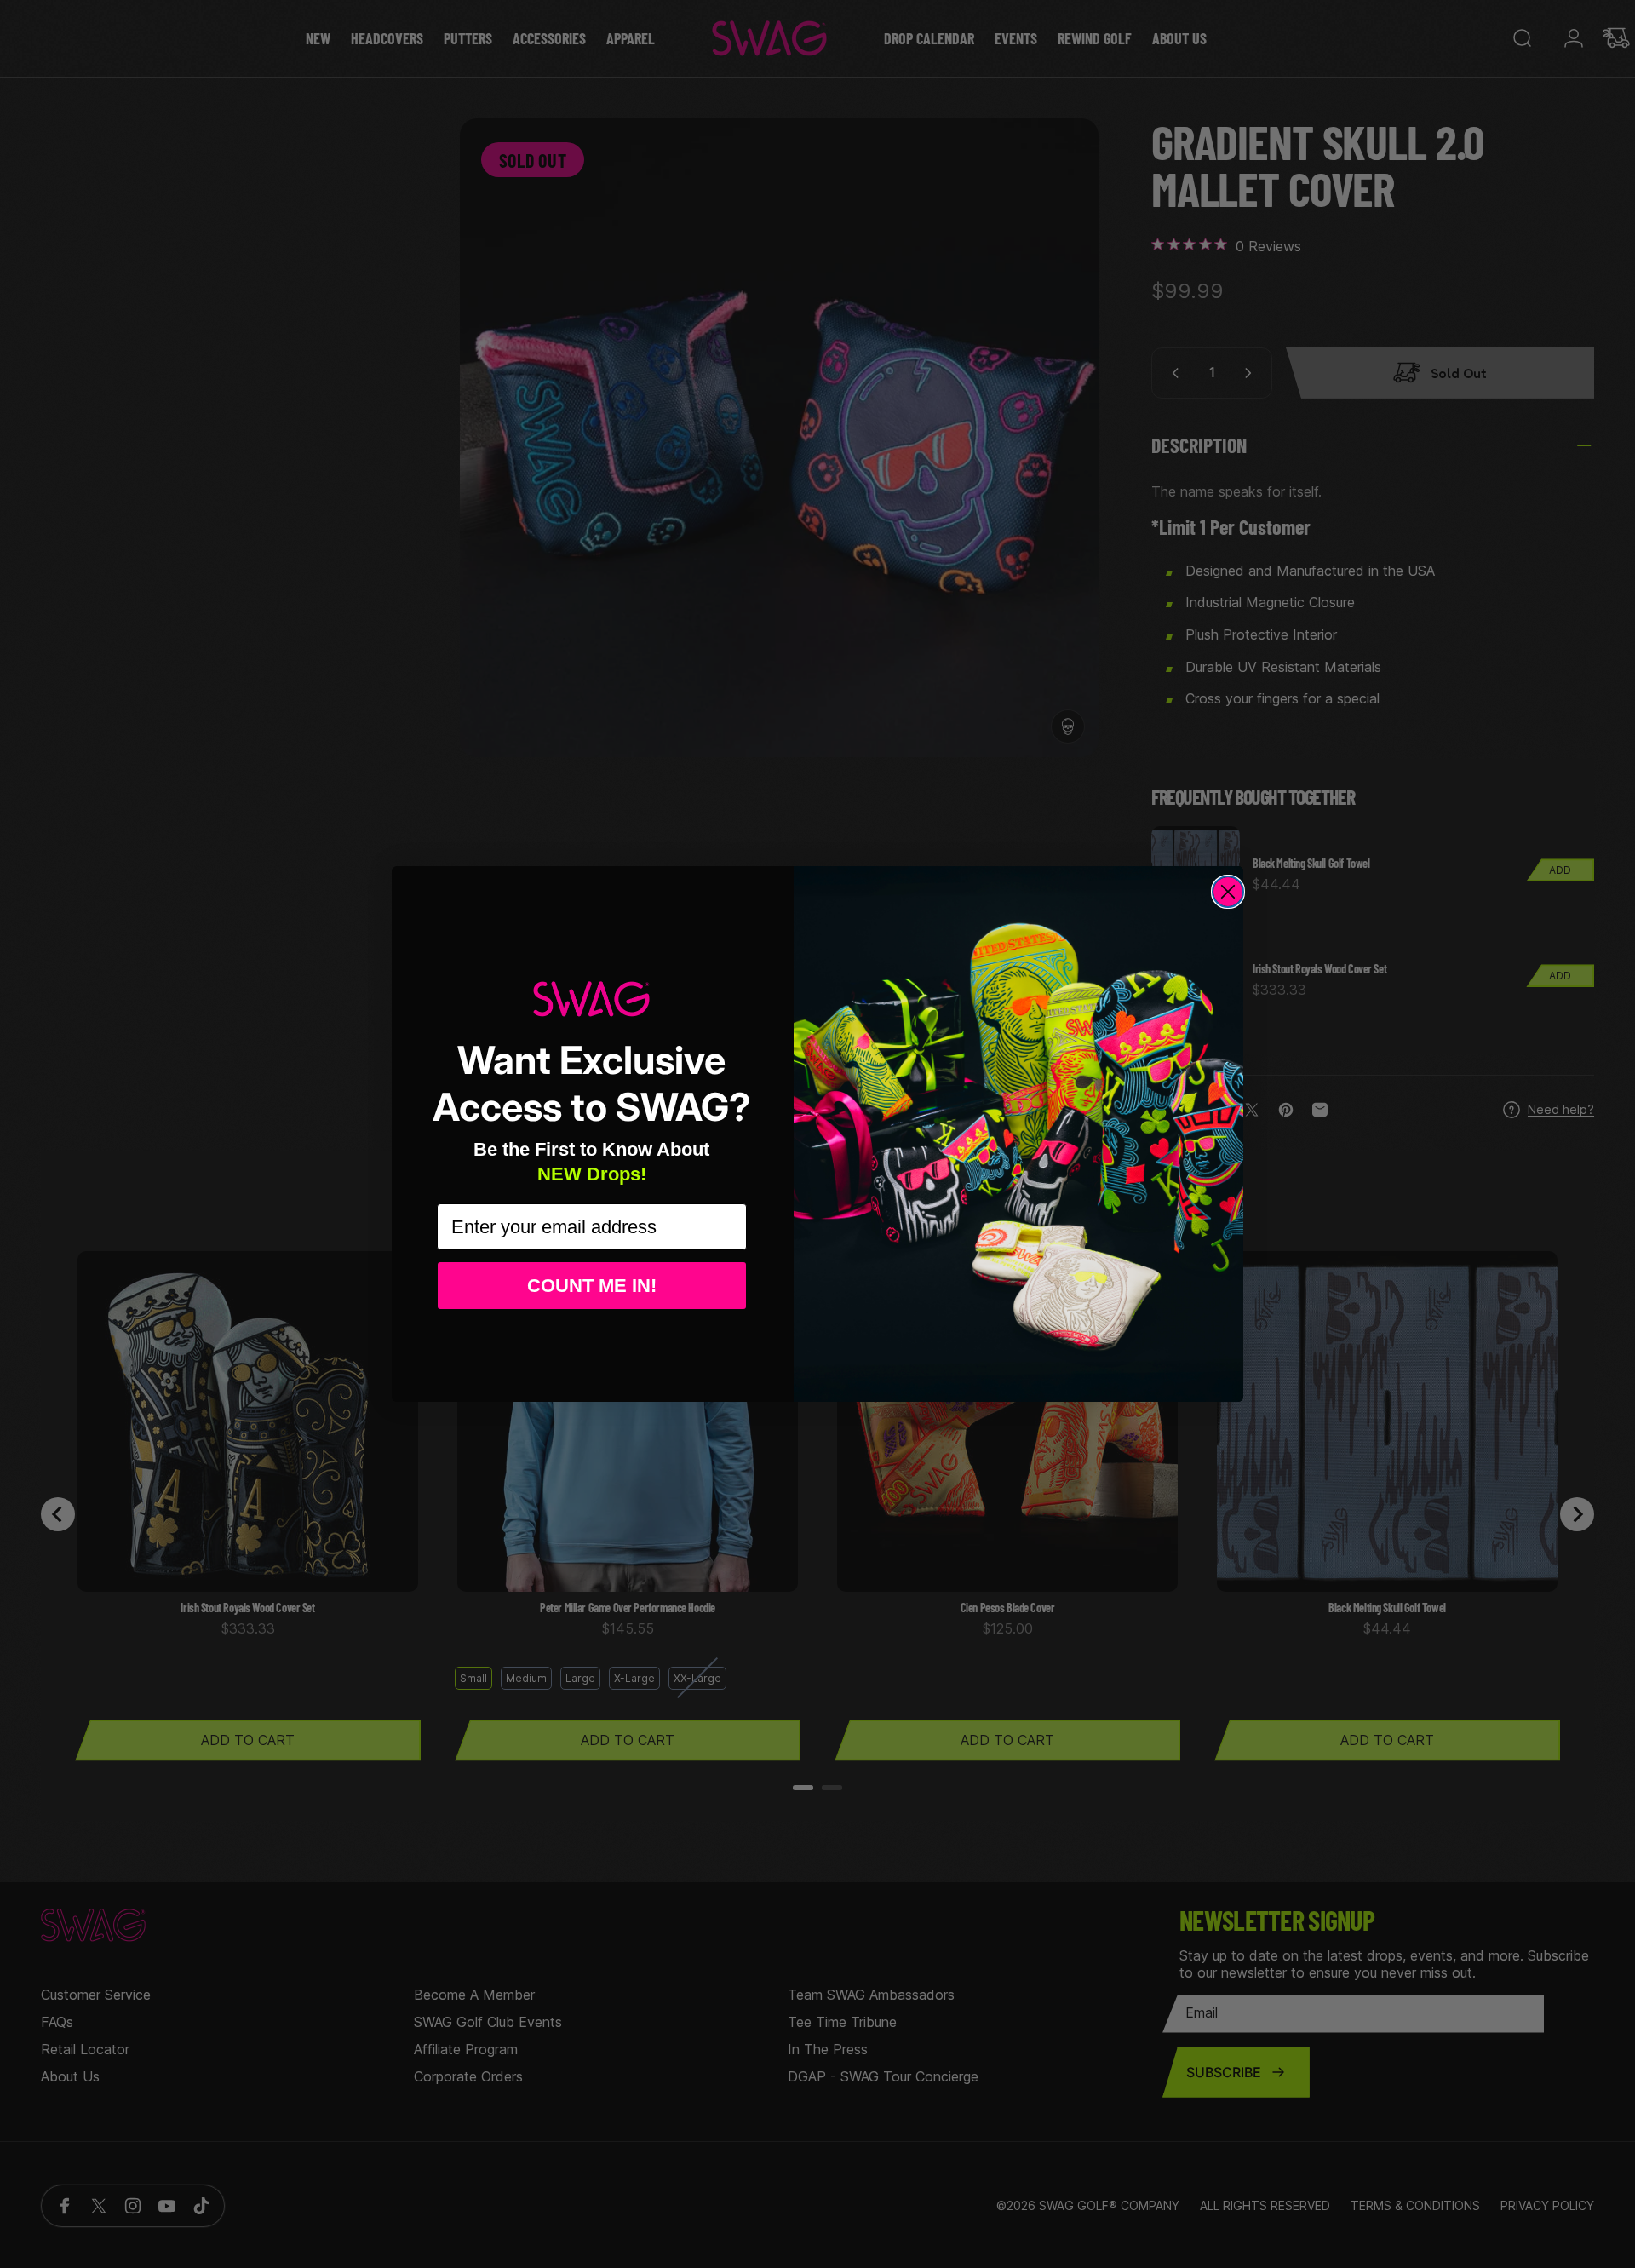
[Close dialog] (1228, 892)
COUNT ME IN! (592, 1286)
